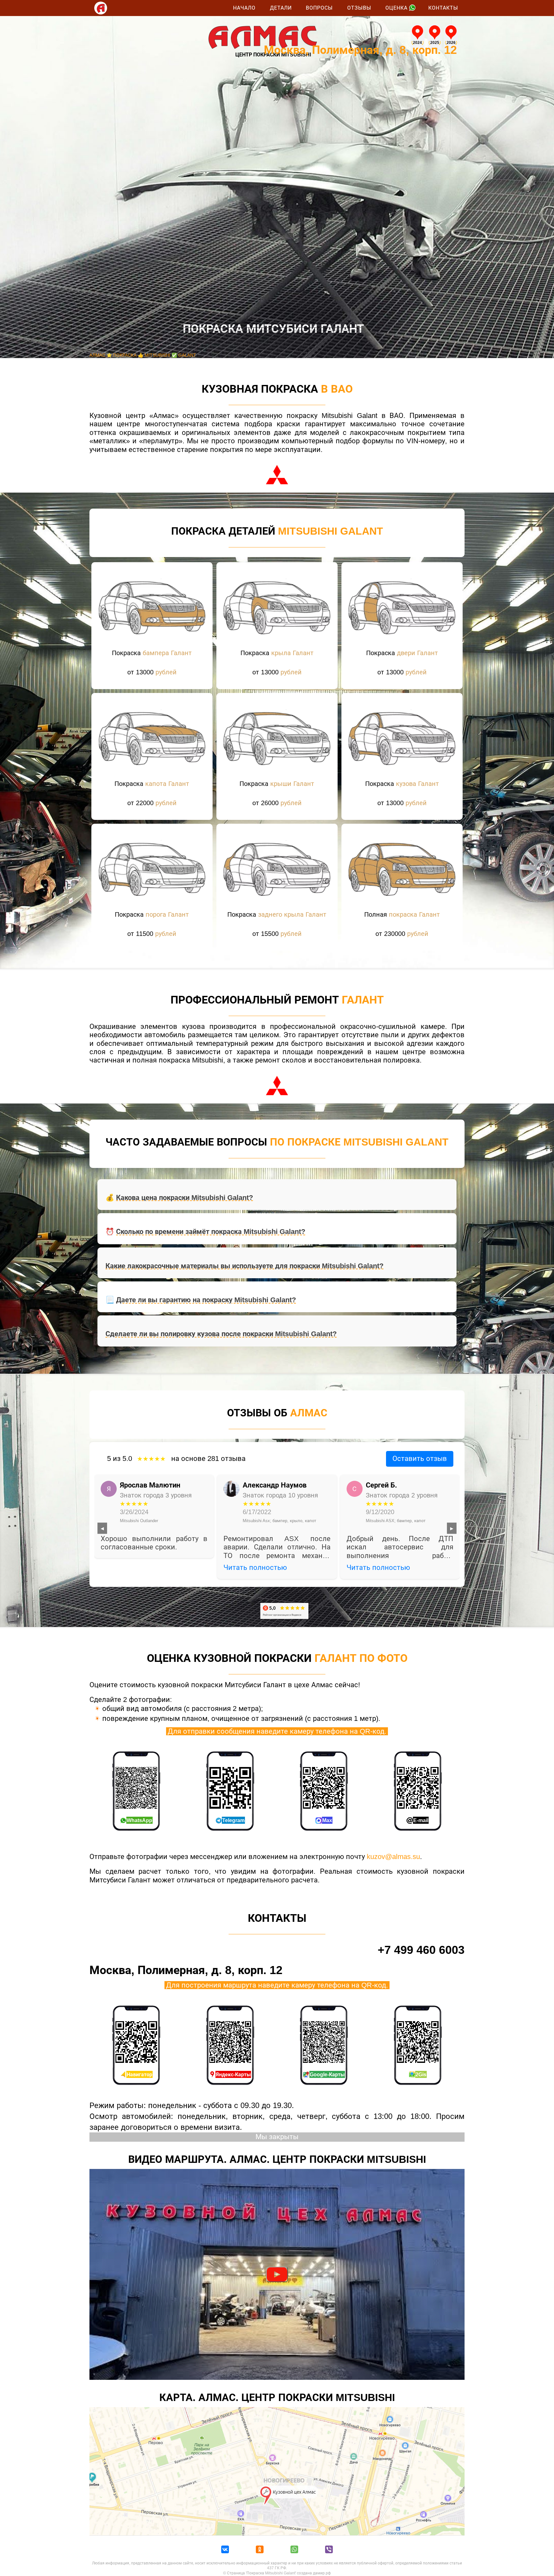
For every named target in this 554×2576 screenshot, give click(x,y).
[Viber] (329, 2550)
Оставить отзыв (420, 1459)
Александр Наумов (275, 1485)
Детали (281, 8)
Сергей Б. (381, 1485)
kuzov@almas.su (393, 1857)
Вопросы (319, 8)
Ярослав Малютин (150, 1485)
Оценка (396, 8)
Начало (244, 8)
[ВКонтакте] (225, 2550)
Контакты (443, 8)
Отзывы (359, 8)
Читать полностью (255, 1567)
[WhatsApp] (294, 2550)
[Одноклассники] (260, 2550)
